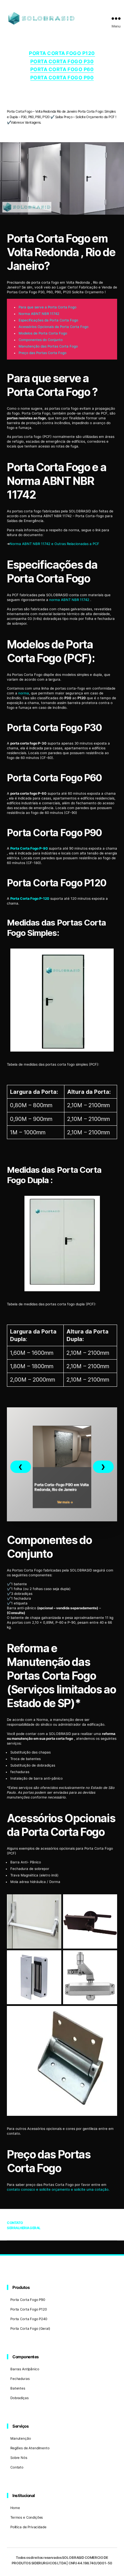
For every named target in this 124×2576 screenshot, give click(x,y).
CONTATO (15, 2223)
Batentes (18, 2388)
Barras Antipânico (25, 2369)
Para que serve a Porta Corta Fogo (48, 307)
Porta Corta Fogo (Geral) (30, 2328)
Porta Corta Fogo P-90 (29, 848)
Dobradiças (19, 2398)
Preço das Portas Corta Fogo (43, 353)
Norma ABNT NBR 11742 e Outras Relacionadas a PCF (54, 544)
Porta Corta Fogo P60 (62, 69)
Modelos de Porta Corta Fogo (43, 333)
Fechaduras (20, 2379)
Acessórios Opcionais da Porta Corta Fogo (54, 327)
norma (24, 693)
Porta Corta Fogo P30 (62, 61)
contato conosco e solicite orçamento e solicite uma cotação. (58, 2189)
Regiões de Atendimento (30, 2448)
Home (15, 2508)
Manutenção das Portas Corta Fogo (48, 346)
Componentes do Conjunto (41, 340)
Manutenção (21, 2438)
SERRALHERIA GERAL (24, 2228)
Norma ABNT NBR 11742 (39, 314)
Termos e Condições (27, 2517)
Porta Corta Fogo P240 (29, 2319)
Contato (17, 2467)
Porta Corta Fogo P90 (62, 77)
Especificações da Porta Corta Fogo (48, 320)
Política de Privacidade (28, 2527)
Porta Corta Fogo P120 (62, 53)
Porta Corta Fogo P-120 (30, 898)
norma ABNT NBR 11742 (70, 600)
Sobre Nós (19, 2458)
